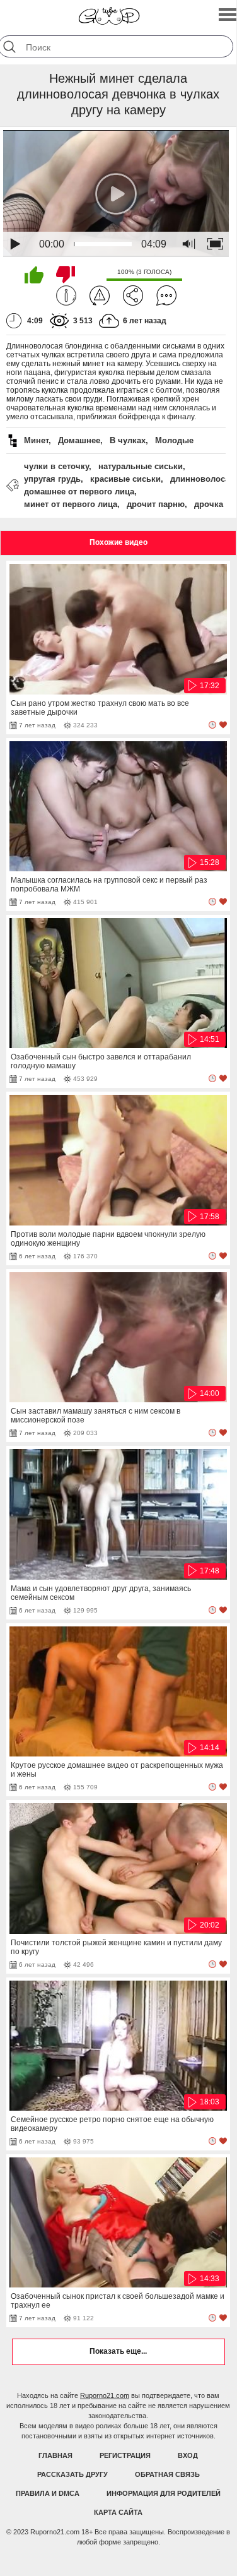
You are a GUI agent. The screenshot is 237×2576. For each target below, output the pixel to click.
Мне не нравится (66, 275)
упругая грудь (52, 479)
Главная (55, 2455)
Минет (36, 440)
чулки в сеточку (56, 466)
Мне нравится (34, 275)
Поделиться (133, 295)
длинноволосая (202, 479)
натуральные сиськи (141, 466)
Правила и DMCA (48, 2493)
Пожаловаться (100, 295)
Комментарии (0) (166, 295)
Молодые (174, 440)
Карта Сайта (118, 2512)
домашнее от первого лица (79, 492)
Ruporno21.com (105, 2395)
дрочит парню (156, 504)
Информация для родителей (164, 2493)
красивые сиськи (125, 479)
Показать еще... (118, 2351)
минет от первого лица (71, 504)
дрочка (209, 504)
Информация (66, 295)
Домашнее (79, 440)
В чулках (128, 440)
